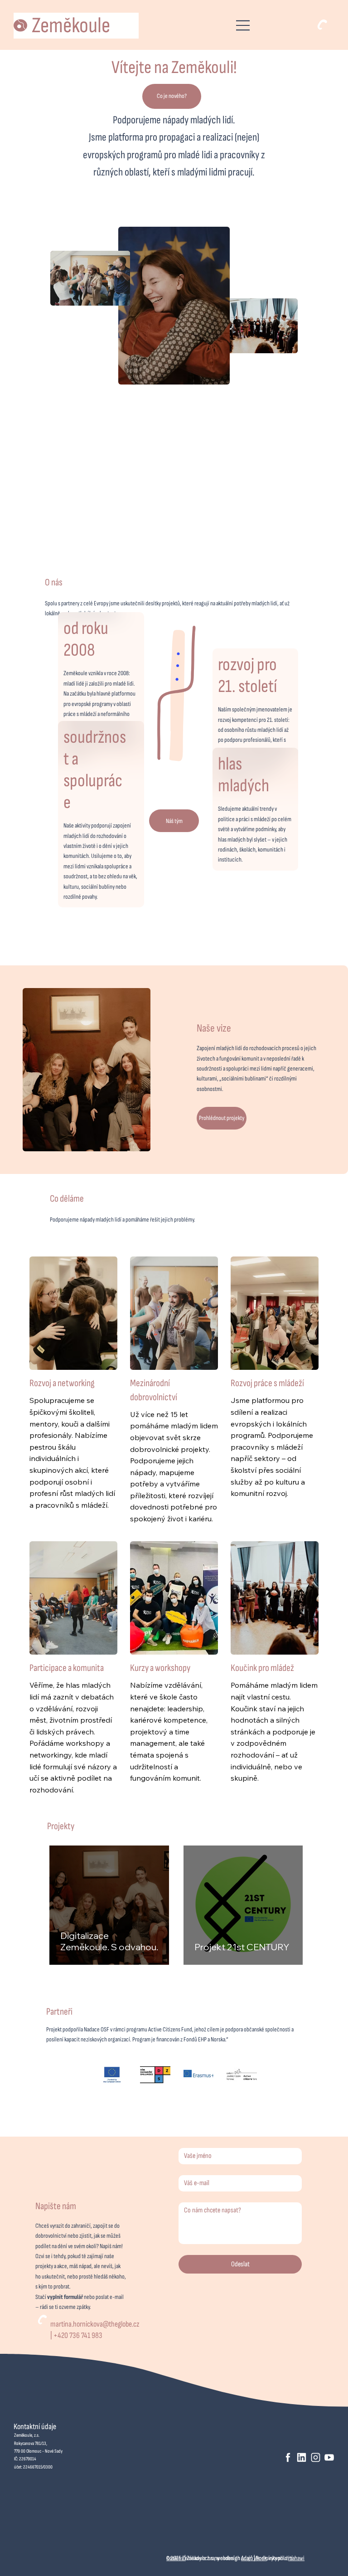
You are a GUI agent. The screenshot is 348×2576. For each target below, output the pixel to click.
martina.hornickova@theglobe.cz (95, 2324)
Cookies (175, 2558)
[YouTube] (329, 2457)
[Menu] (243, 25)
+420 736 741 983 (78, 2335)
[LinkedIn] (302, 2457)
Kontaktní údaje (35, 2427)
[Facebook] (288, 2457)
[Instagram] (316, 2457)
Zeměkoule (71, 26)
